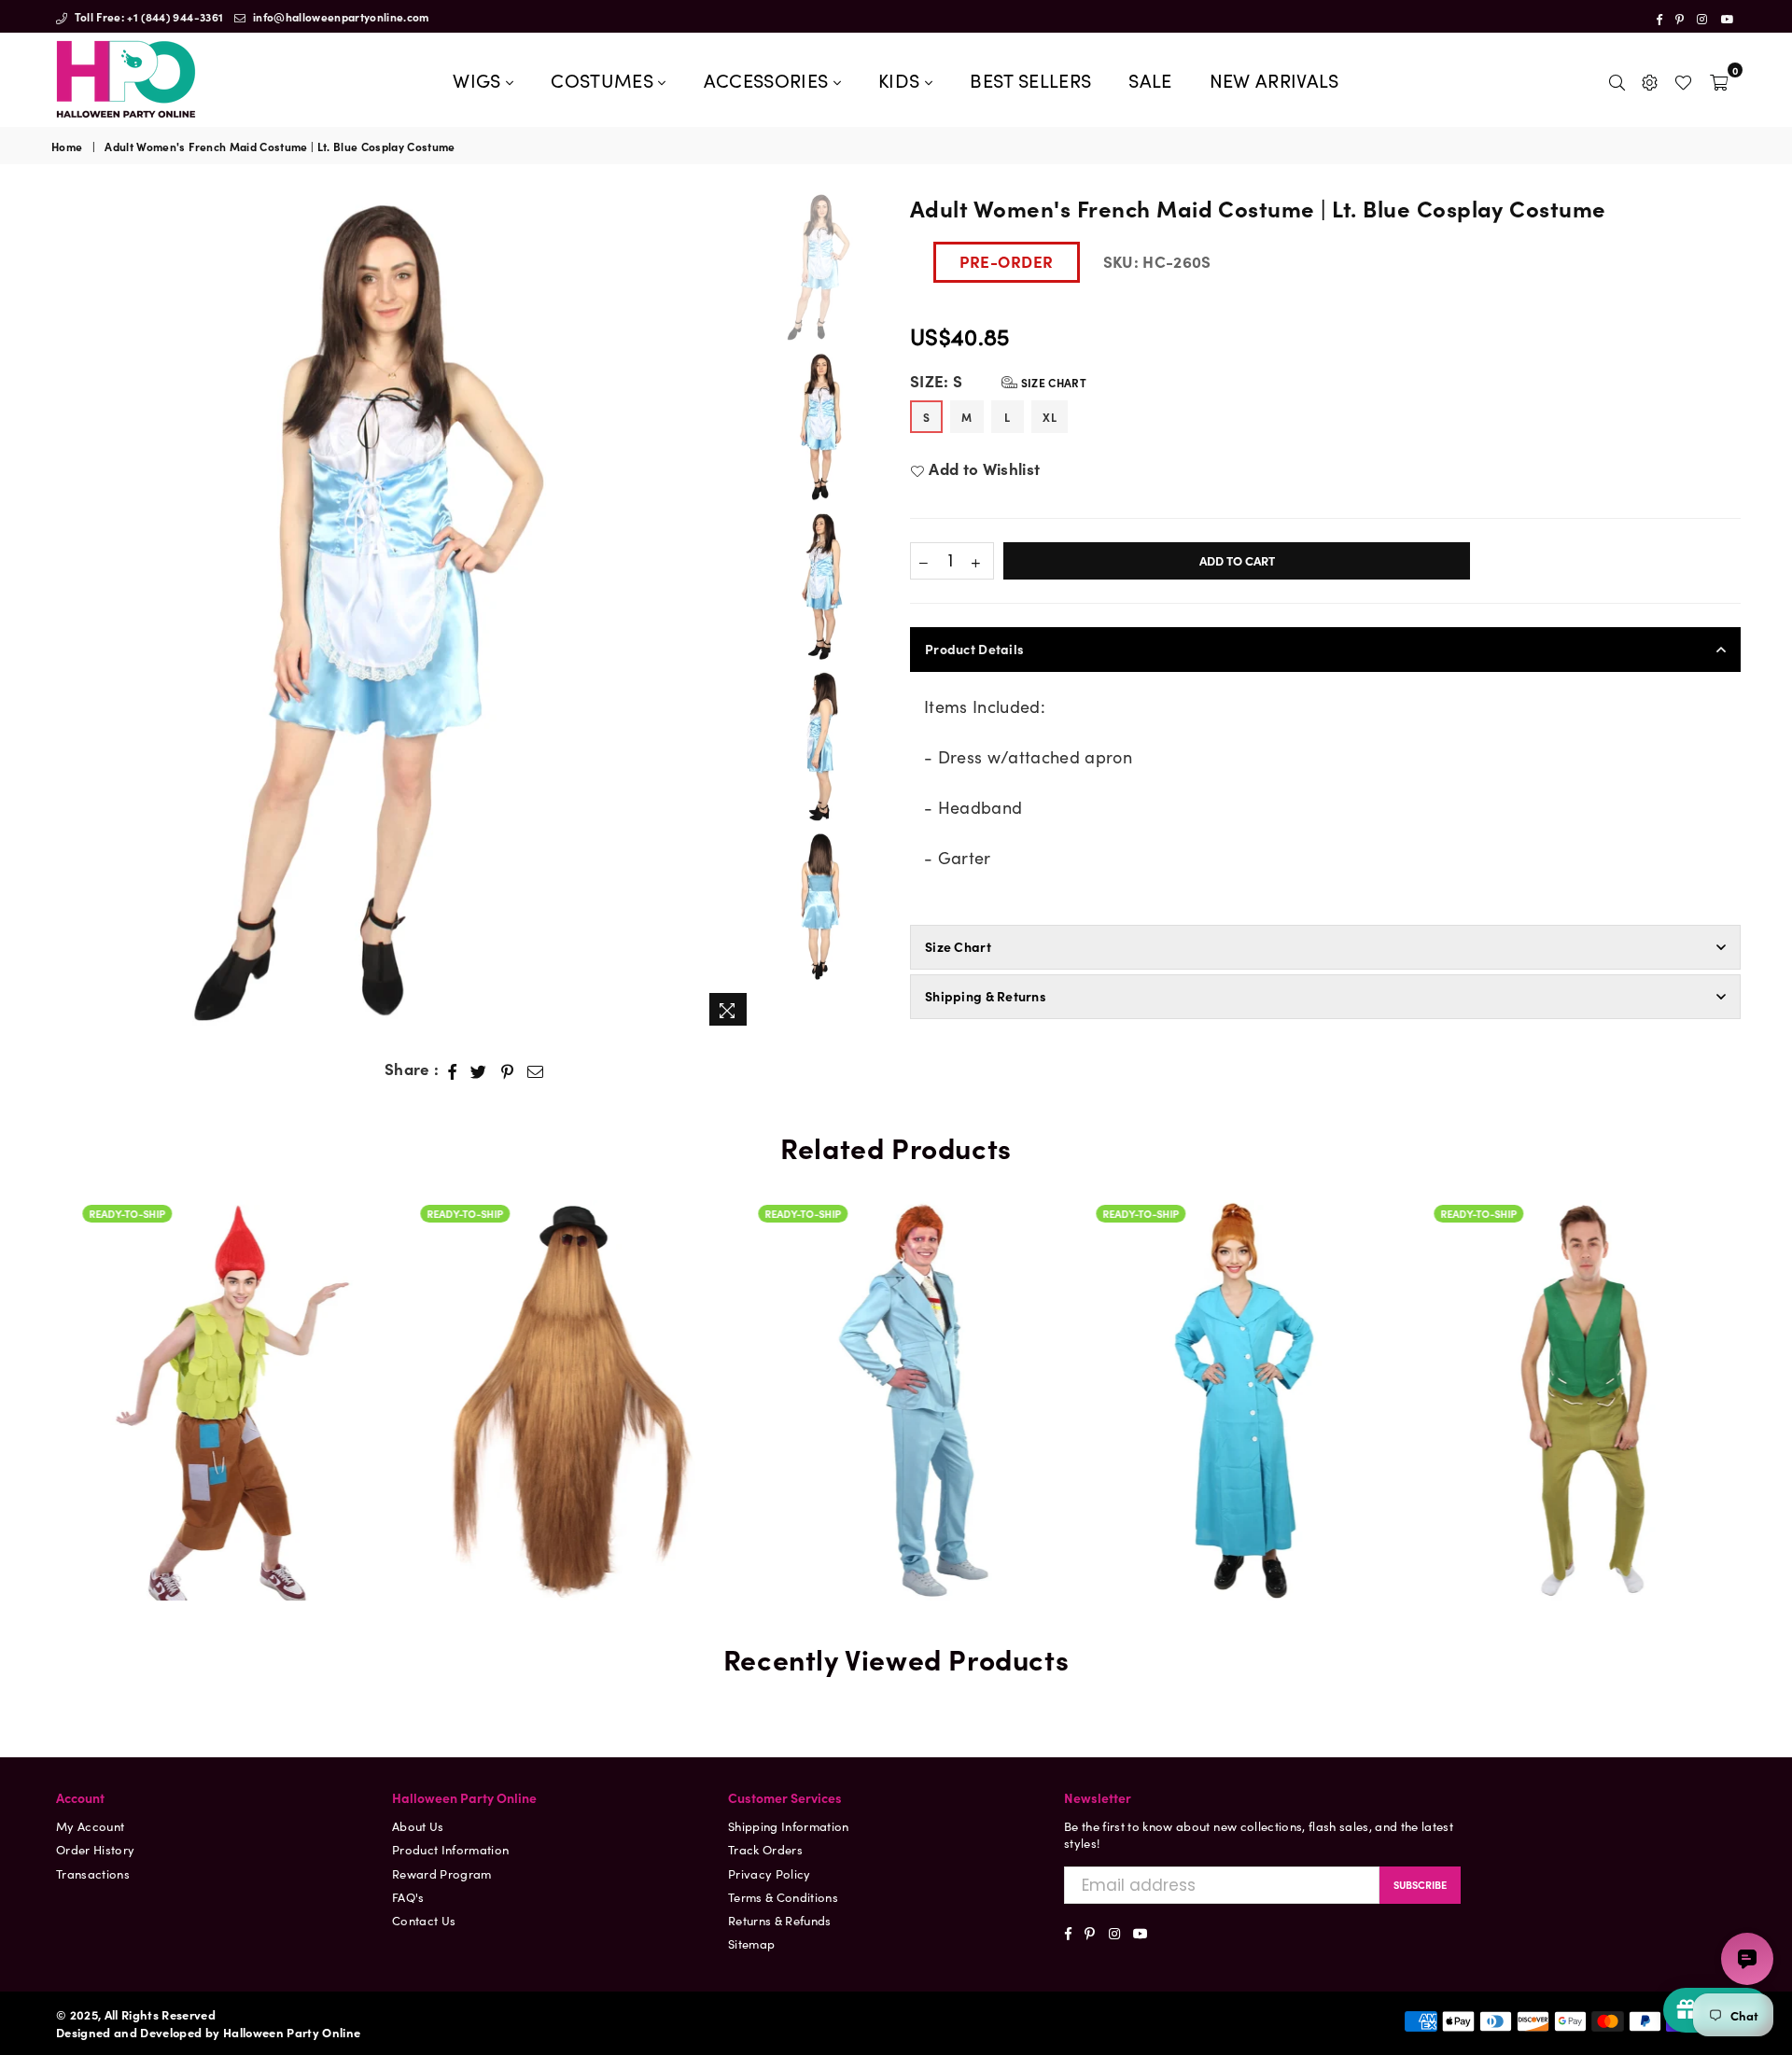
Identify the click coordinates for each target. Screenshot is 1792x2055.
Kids (902, 79)
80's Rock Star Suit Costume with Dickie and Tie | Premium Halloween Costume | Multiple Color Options (896, 1322)
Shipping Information (789, 1826)
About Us (418, 1826)
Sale (1150, 79)
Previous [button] (68, 614)
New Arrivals (1274, 79)
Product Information (450, 1849)
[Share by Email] (536, 1069)
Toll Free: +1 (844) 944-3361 (147, 16)
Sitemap (751, 1943)
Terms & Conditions (783, 1897)
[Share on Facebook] (453, 1069)
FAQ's (408, 1897)
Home (67, 147)
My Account (90, 1826)
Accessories (769, 79)
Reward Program (442, 1873)
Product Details (974, 649)
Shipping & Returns (986, 996)
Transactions (93, 1873)
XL (1050, 417)
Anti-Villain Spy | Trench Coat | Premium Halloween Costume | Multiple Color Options (1234, 1344)
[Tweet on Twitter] (479, 1069)
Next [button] (742, 614)
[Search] (1617, 79)
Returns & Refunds (780, 1920)
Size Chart (1052, 382)
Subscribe (1420, 1884)
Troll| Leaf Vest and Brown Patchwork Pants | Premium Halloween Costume (220, 1373)
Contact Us (424, 1920)
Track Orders (765, 1849)
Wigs (479, 79)
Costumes (604, 79)
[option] (405, 614)
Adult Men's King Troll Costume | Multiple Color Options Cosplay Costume (1572, 1322)
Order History (95, 1849)
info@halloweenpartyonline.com (340, 16)
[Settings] (1650, 79)
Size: (998, 381)
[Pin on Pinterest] (508, 1069)
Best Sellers (1030, 79)
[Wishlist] (1683, 79)
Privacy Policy (770, 1873)
